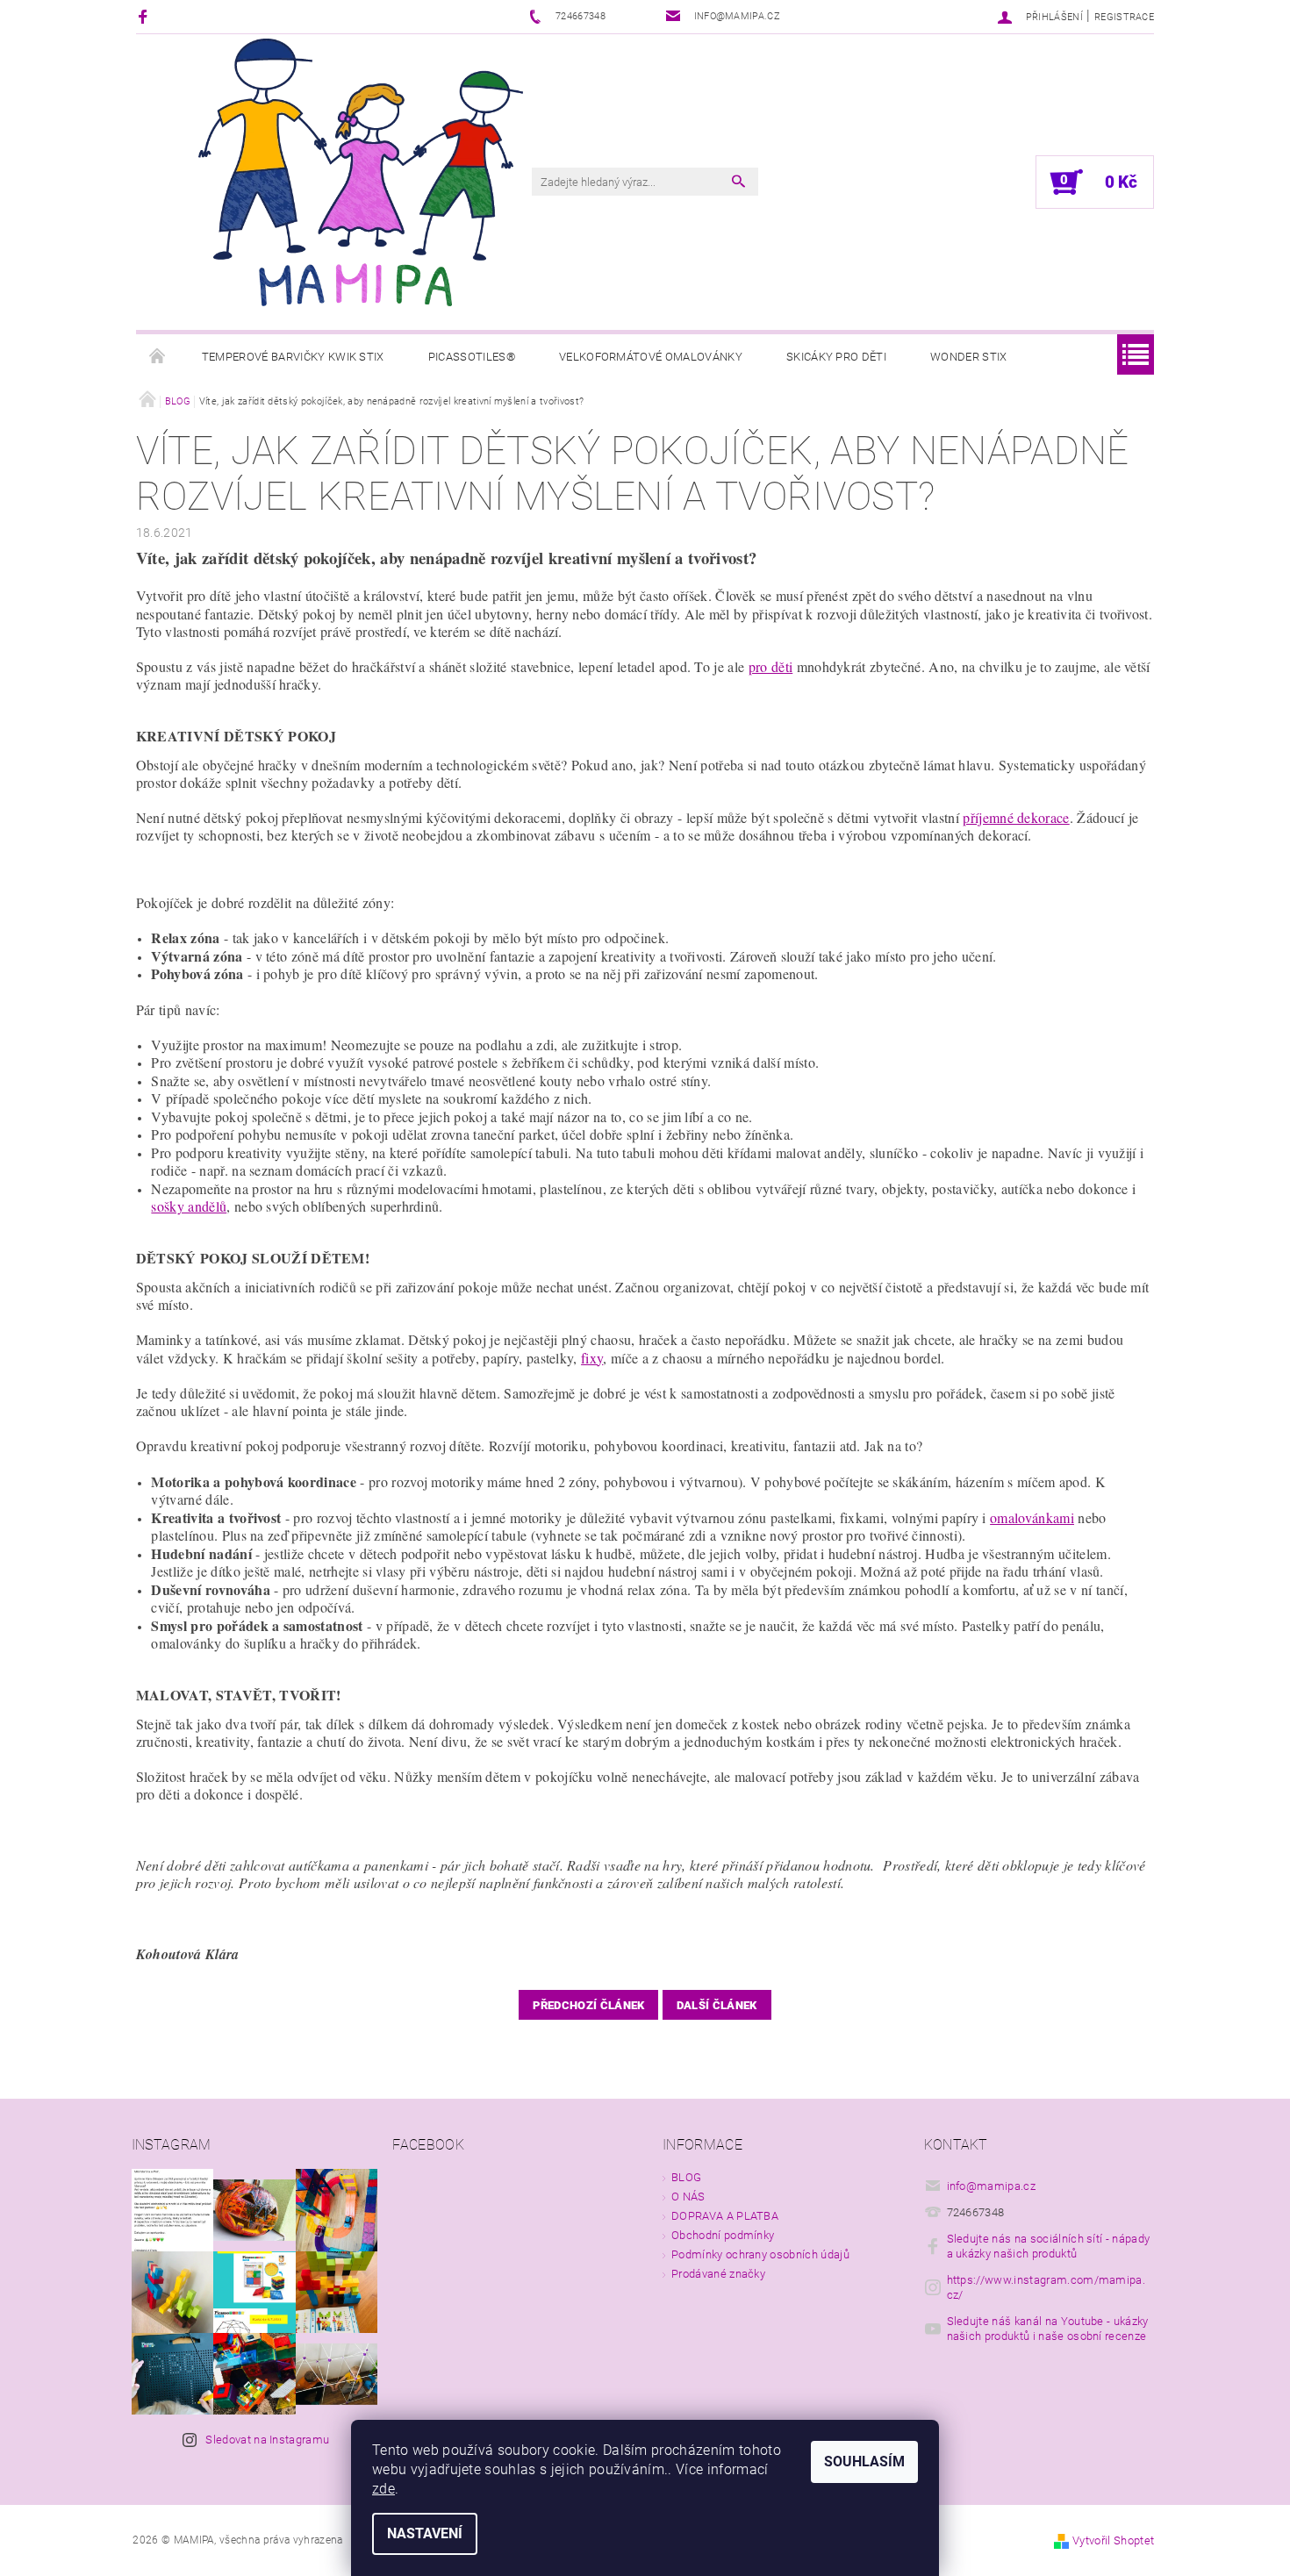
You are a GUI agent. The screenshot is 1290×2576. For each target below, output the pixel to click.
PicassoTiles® (472, 357)
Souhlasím (864, 2462)
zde (383, 2489)
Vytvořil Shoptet (1113, 2540)
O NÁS (688, 2197)
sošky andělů (189, 1206)
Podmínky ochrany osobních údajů (760, 2254)
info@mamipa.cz (992, 2186)
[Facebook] (145, 16)
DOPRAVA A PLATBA (725, 2216)
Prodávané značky (718, 2274)
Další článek (717, 2005)
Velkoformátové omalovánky (651, 357)
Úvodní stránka (158, 357)
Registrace (1124, 17)
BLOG (686, 2177)
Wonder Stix (969, 357)
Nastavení (425, 2533)
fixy (592, 1358)
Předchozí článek (588, 2005)
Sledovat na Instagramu (267, 2440)
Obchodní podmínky (723, 2235)
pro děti (771, 666)
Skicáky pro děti (836, 357)
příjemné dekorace (1016, 817)
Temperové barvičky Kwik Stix (293, 357)
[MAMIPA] (361, 172)
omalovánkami (1032, 1517)
